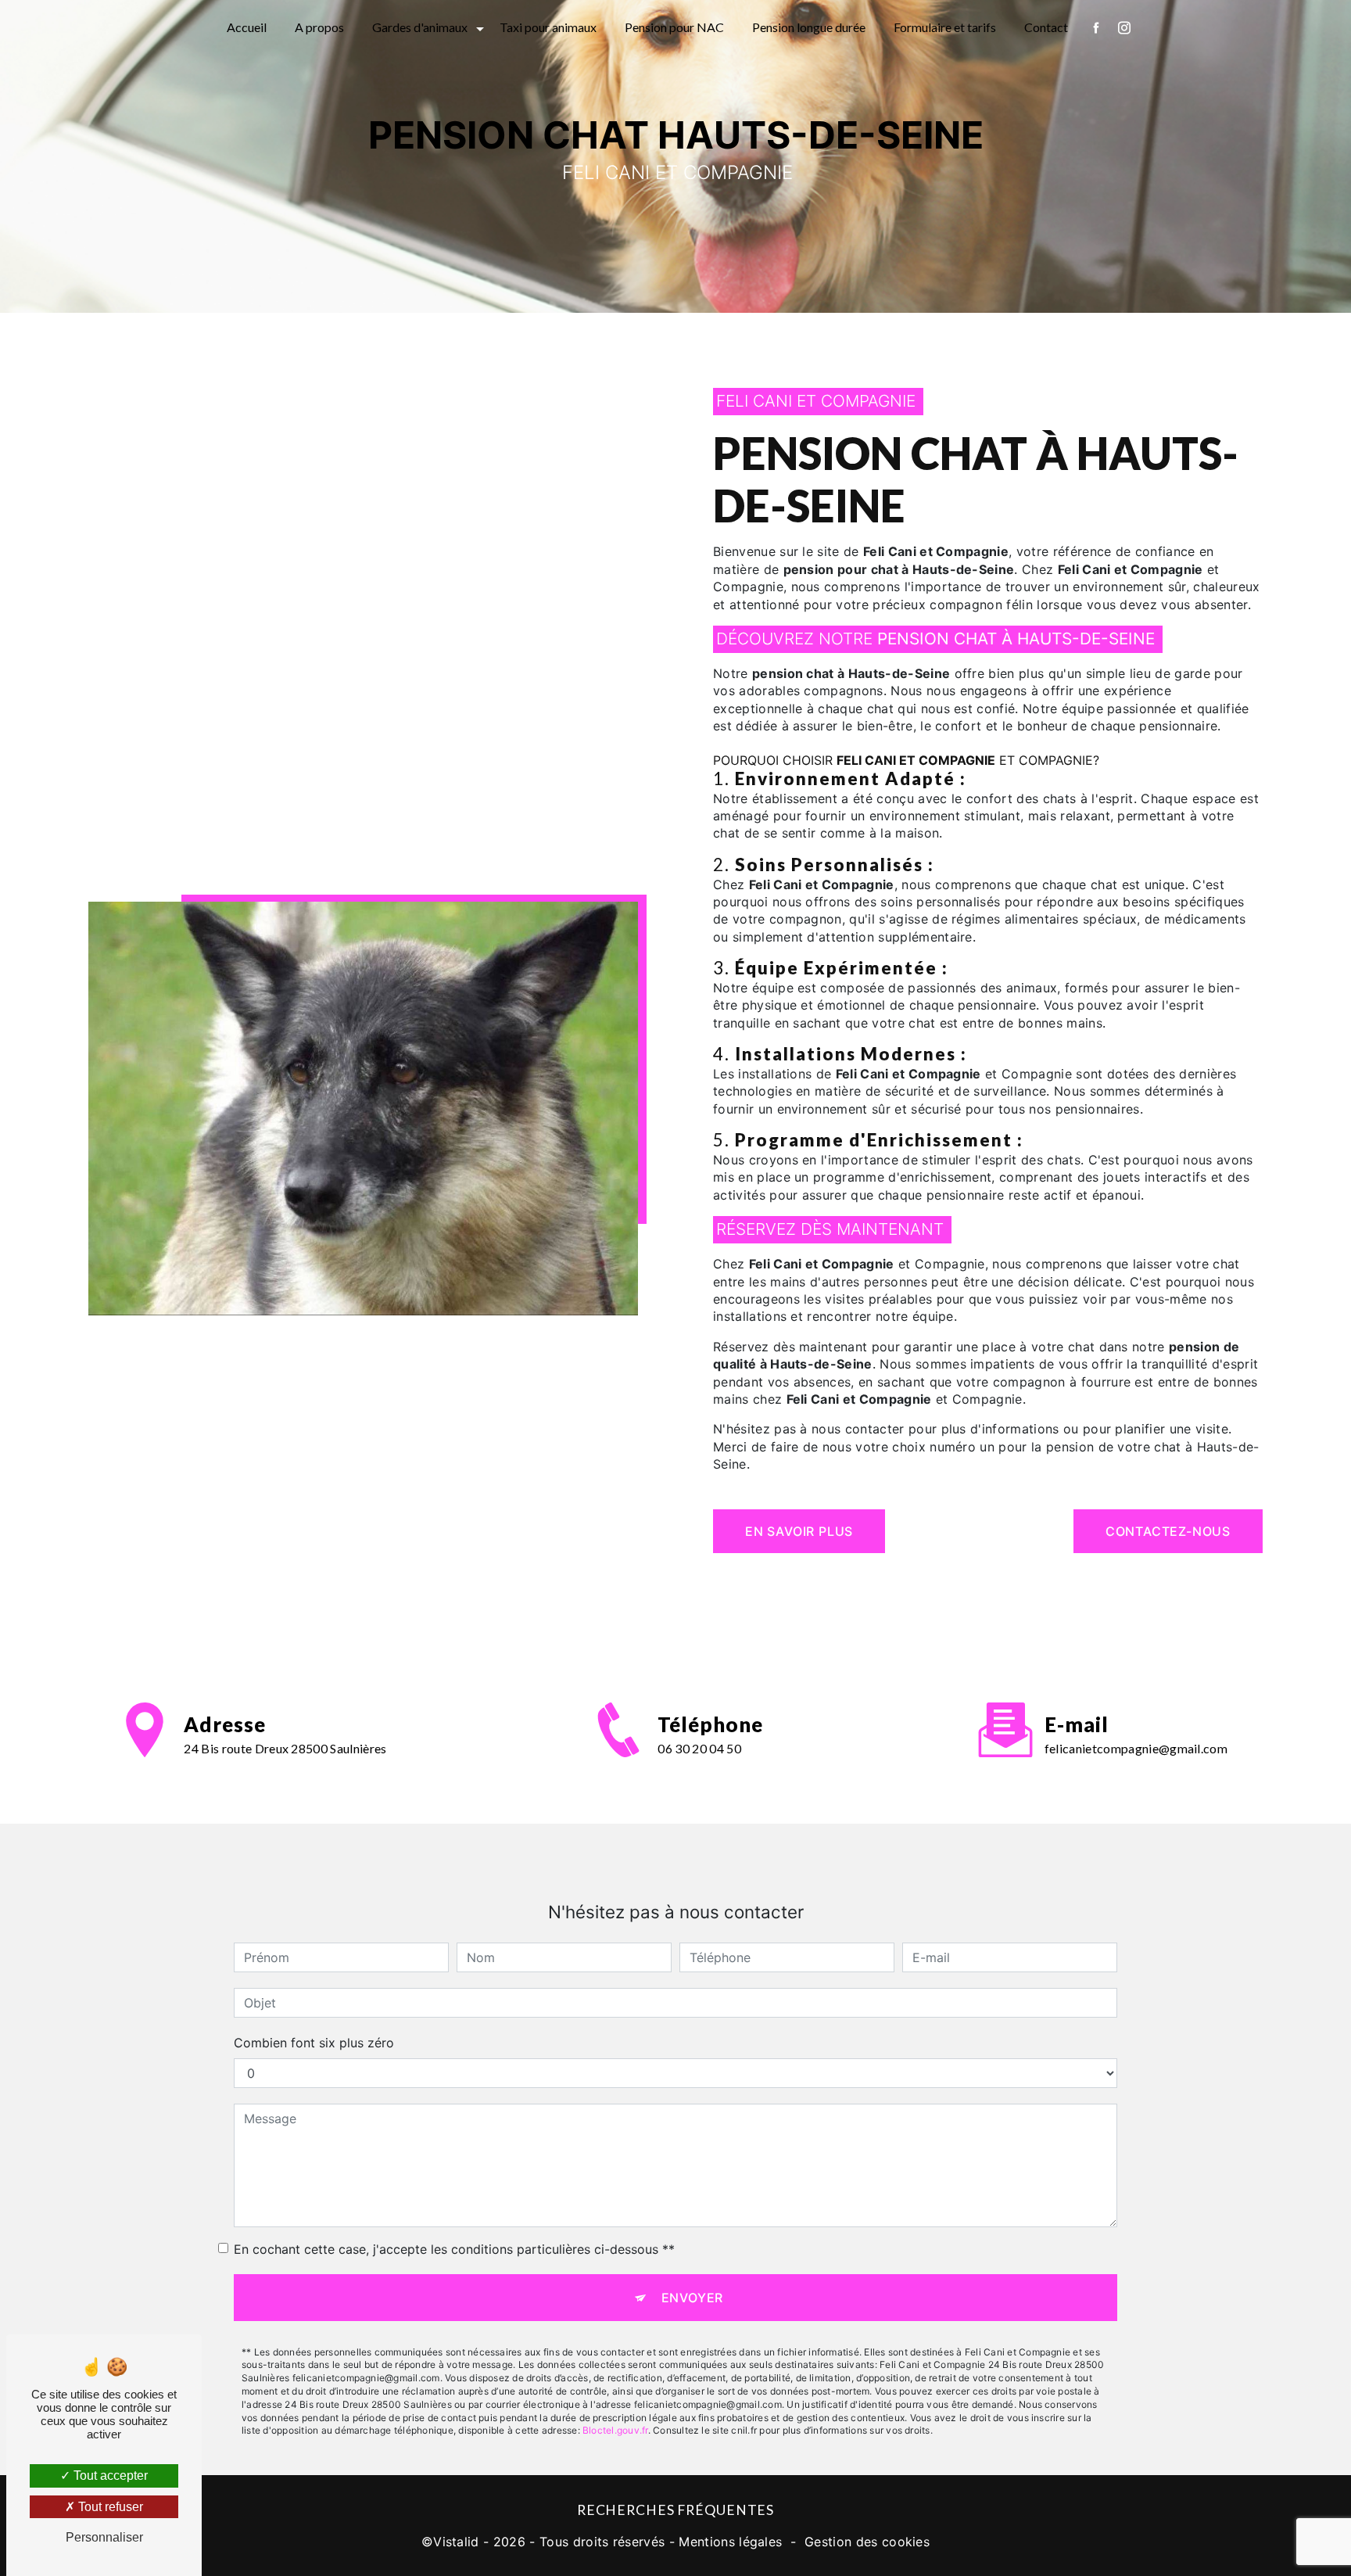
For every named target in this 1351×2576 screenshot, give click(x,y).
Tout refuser (109, 2507)
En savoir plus (799, 1531)
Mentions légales (730, 2542)
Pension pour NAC (674, 27)
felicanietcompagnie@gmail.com (1136, 1748)
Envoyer (693, 2298)
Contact (1046, 27)
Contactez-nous (1168, 1531)
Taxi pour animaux (548, 27)
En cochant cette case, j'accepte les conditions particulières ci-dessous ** (454, 2249)
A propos (319, 27)
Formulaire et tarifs (945, 27)
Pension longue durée (809, 27)
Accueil (247, 27)
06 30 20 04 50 (699, 1748)
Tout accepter (109, 2476)
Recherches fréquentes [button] (675, 2510)
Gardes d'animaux (420, 27)
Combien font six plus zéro (314, 2043)
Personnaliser (104, 2537)
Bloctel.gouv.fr (615, 2430)
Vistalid (456, 2542)
